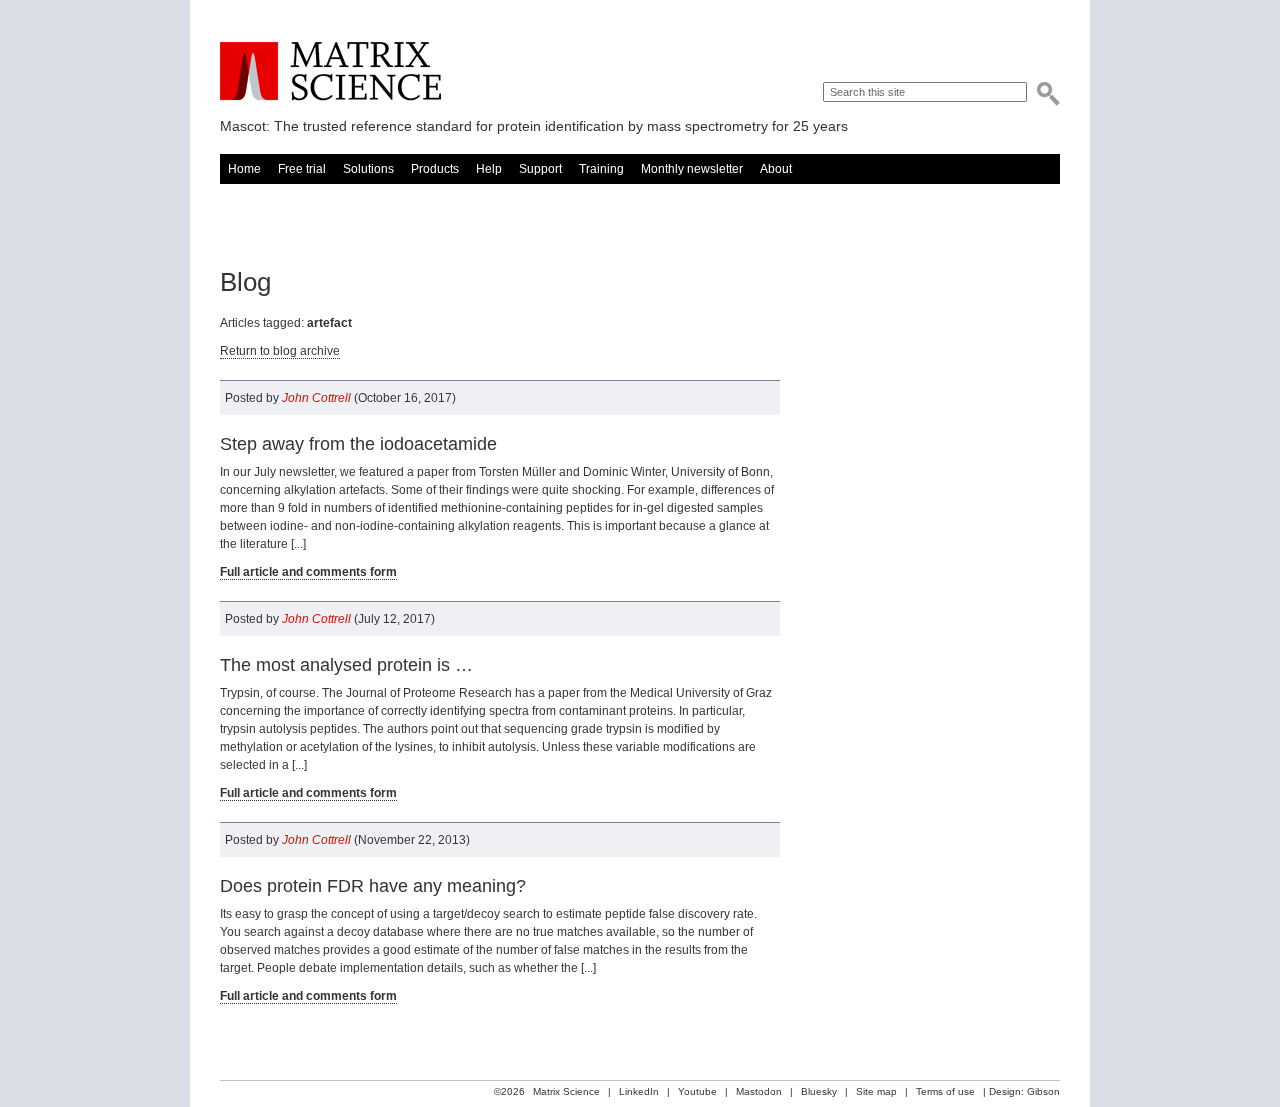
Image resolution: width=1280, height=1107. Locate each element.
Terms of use (945, 1091)
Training (601, 169)
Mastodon (759, 1091)
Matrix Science (330, 71)
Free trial (302, 169)
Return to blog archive (280, 351)
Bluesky (819, 1091)
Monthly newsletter (692, 169)
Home (244, 169)
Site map (876, 1091)
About (776, 169)
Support (540, 169)
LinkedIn (639, 1091)
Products (435, 169)
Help (489, 169)
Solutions (368, 169)
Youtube (697, 1091)
